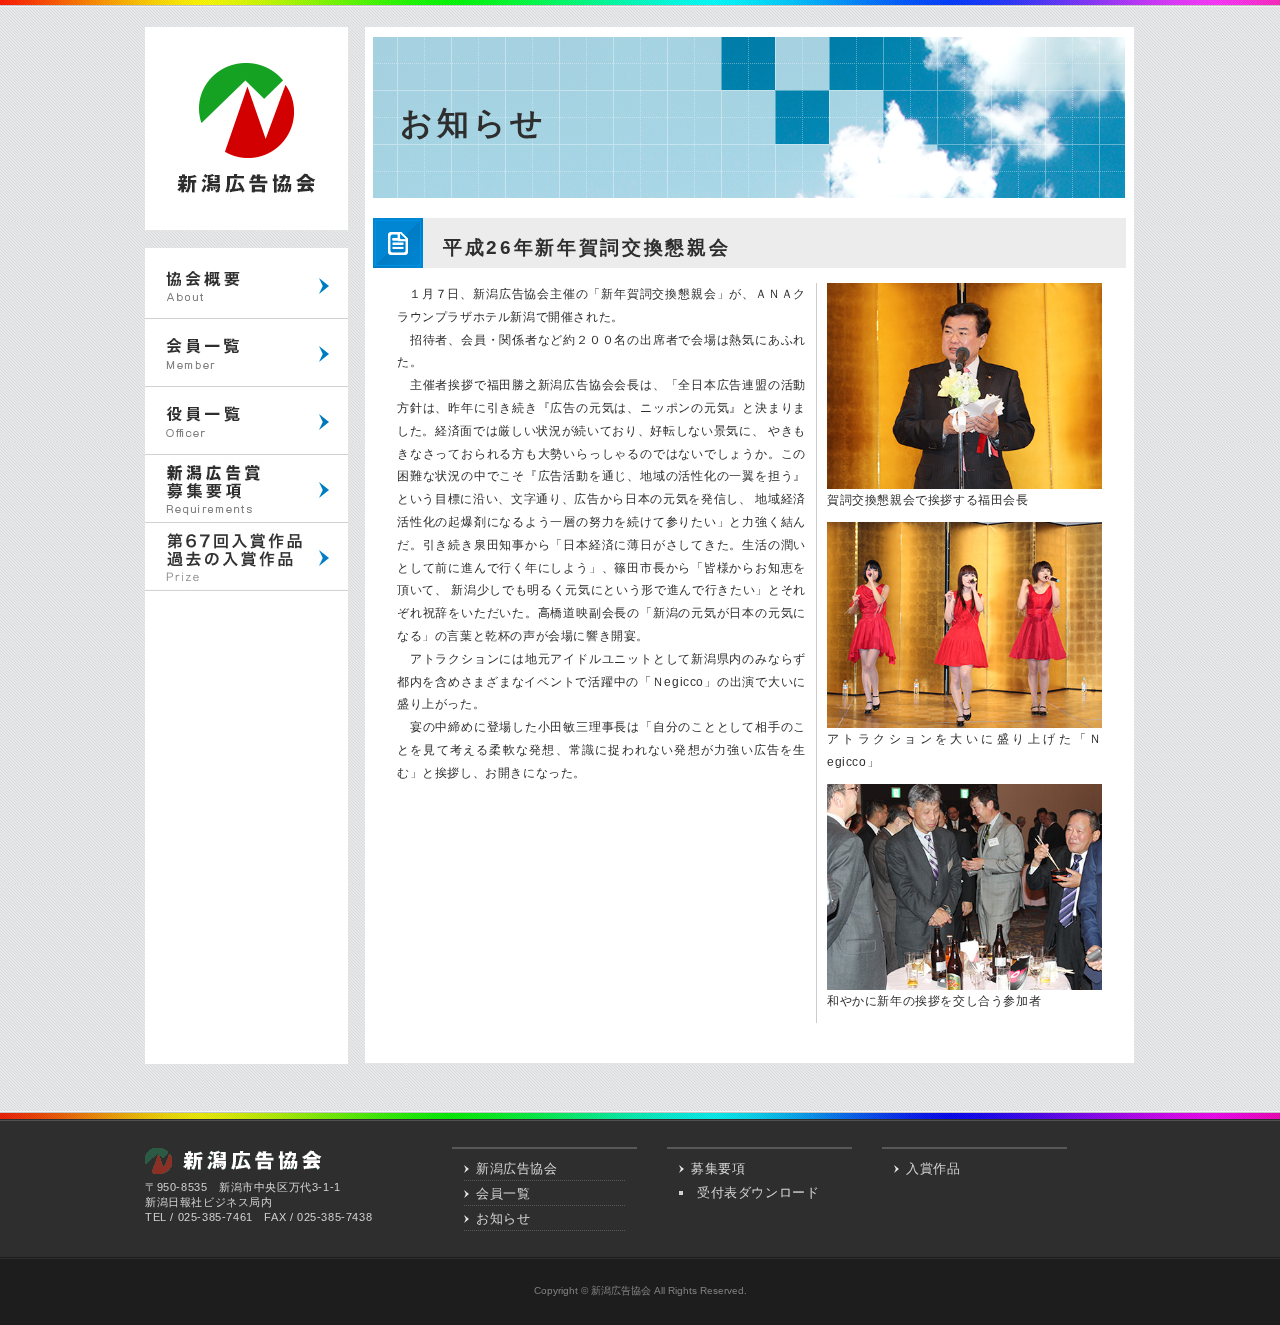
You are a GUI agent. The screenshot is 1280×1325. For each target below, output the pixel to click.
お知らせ (503, 1218)
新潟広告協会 (517, 1168)
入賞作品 (933, 1168)
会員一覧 (503, 1193)
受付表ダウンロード (758, 1192)
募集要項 (718, 1168)
